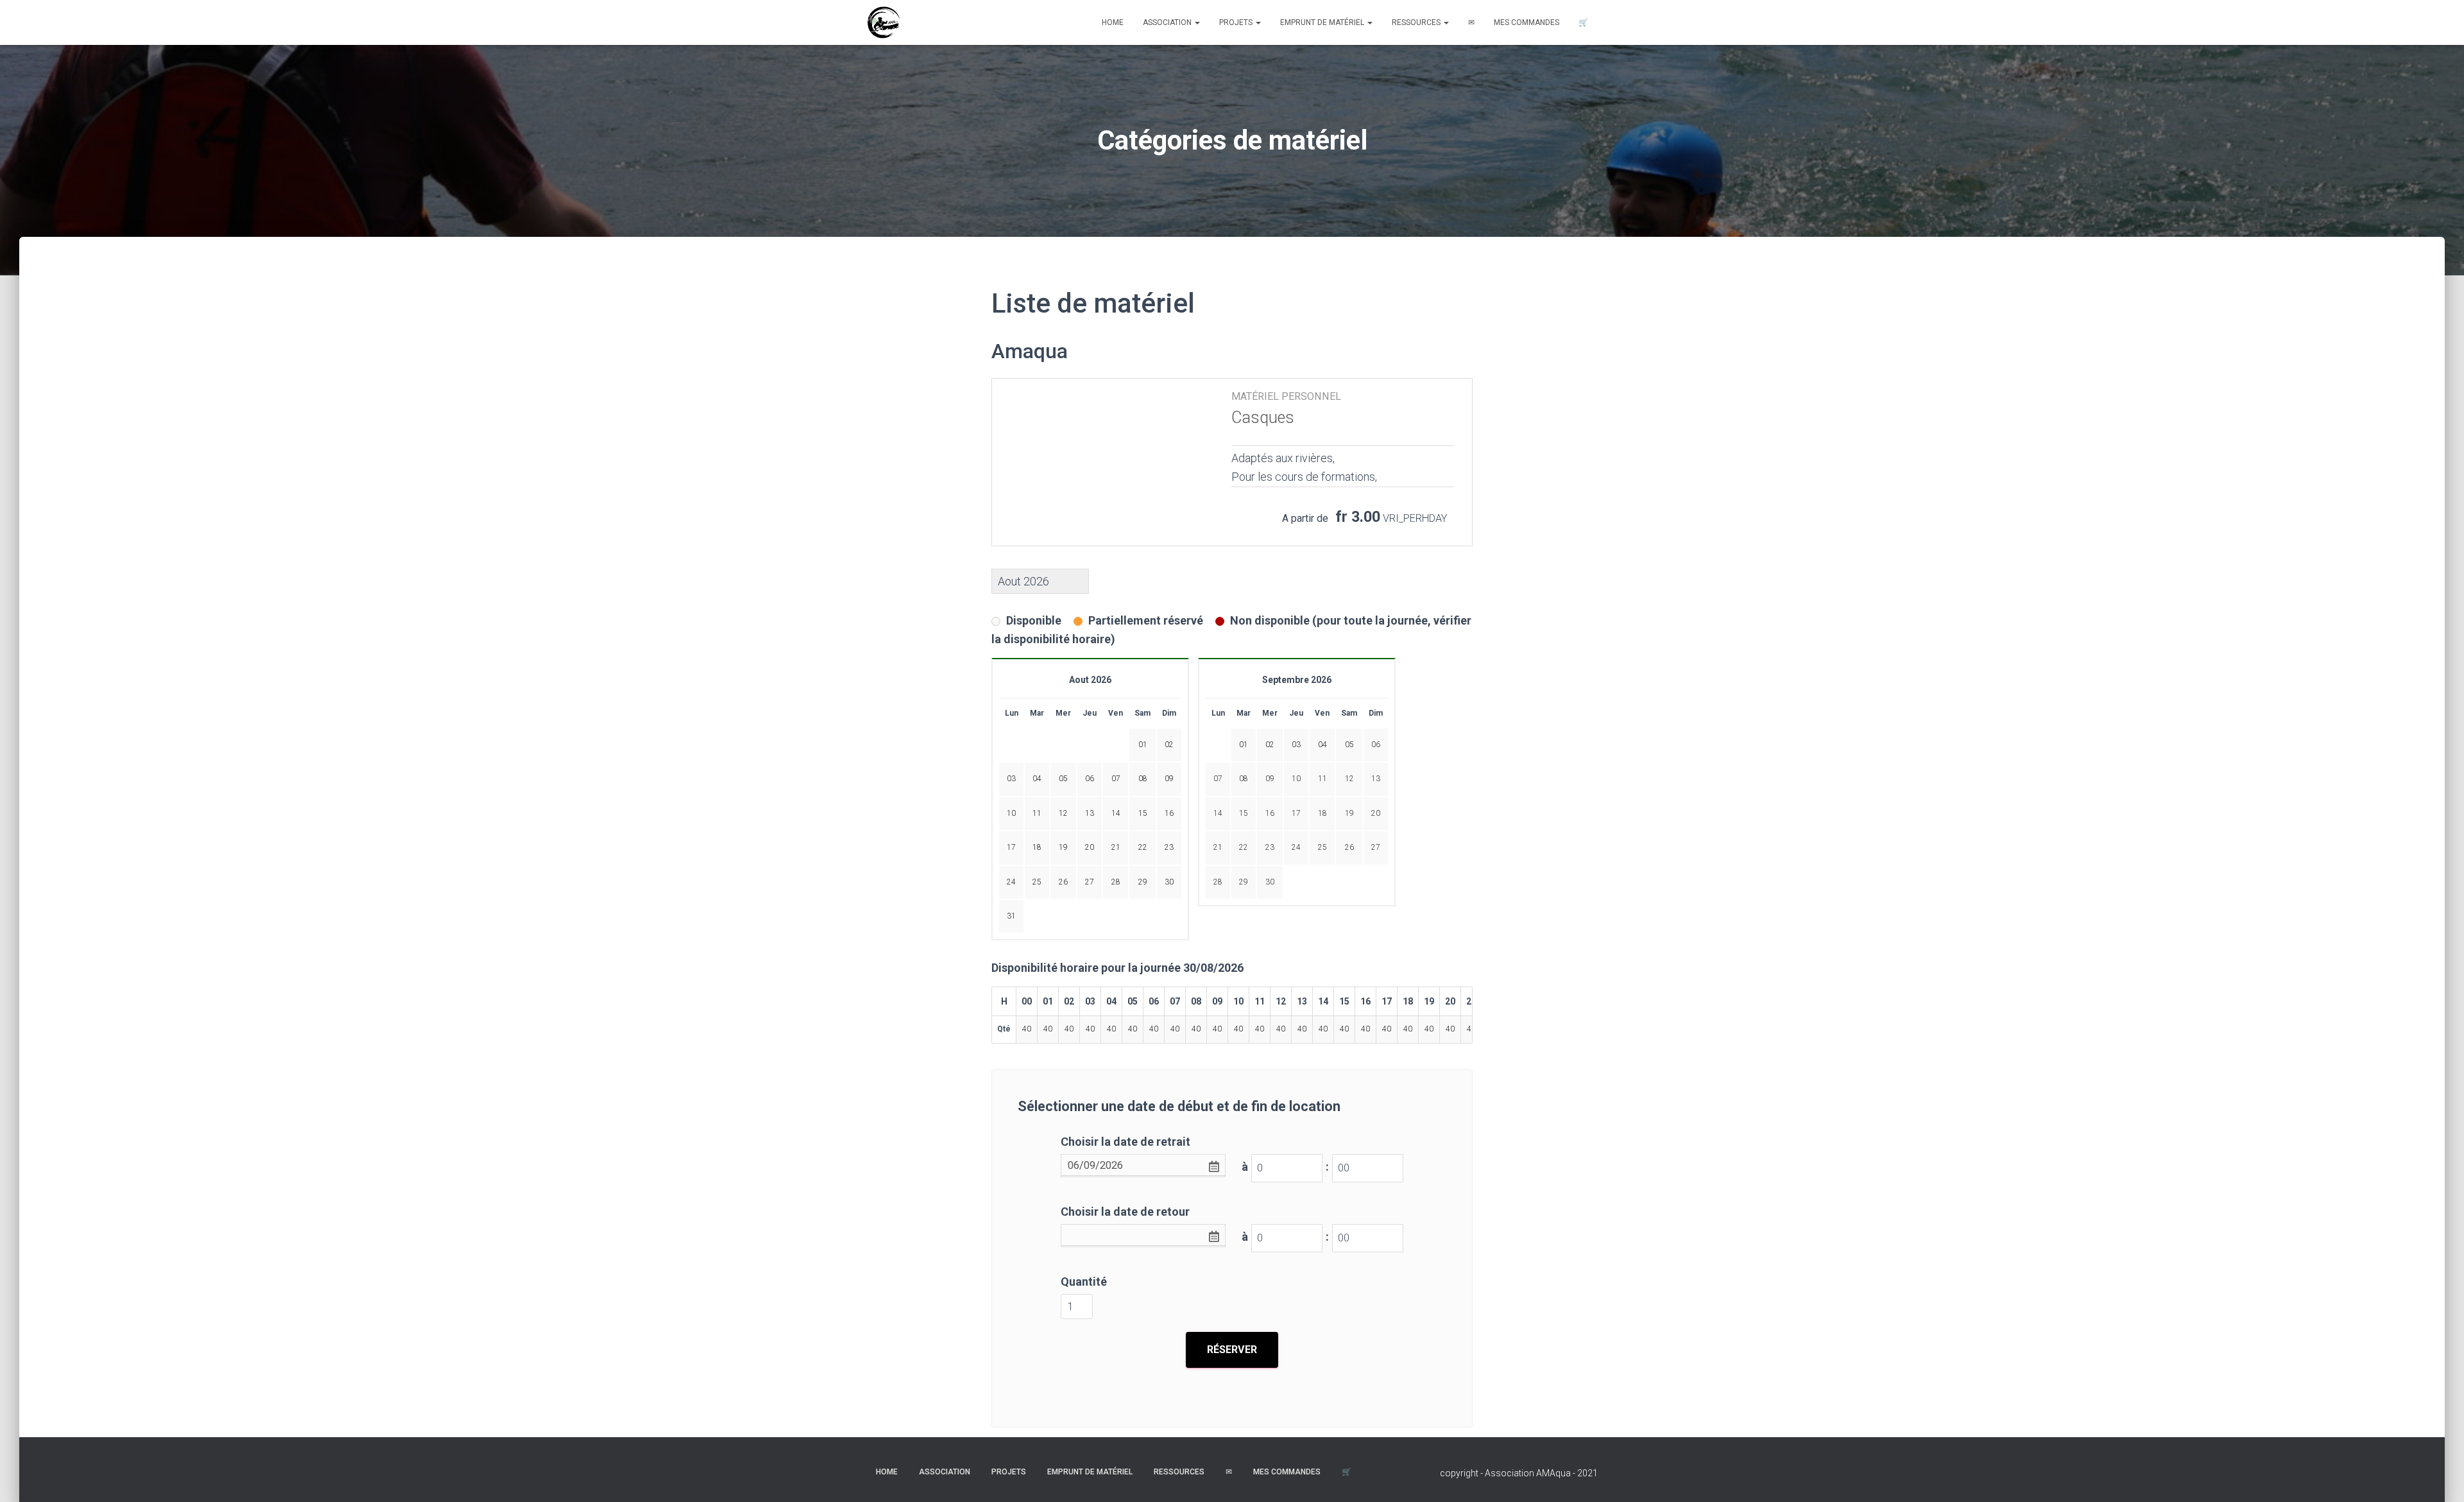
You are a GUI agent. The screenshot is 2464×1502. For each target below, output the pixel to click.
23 (1270, 847)
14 (1218, 813)
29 (1244, 882)
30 (1270, 882)
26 (1349, 847)
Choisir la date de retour (1125, 1212)
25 (1322, 847)
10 (1296, 779)
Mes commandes (1527, 22)
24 (1296, 847)
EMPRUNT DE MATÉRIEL (1323, 22)
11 (1322, 779)
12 (1349, 779)
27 (1376, 847)
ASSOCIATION (1168, 22)
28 (1218, 882)
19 (1349, 813)
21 (1218, 847)
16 (1270, 813)
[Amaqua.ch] (883, 22)
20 (1376, 813)
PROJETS (1237, 22)
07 (1218, 779)
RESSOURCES (1417, 22)
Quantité (1084, 1282)
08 (1244, 779)
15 (1244, 813)
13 (1376, 779)
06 (1376, 745)
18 (1322, 813)
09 (1270, 779)
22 (1244, 847)
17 (1296, 813)
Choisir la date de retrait (1125, 1142)
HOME (1113, 22)
